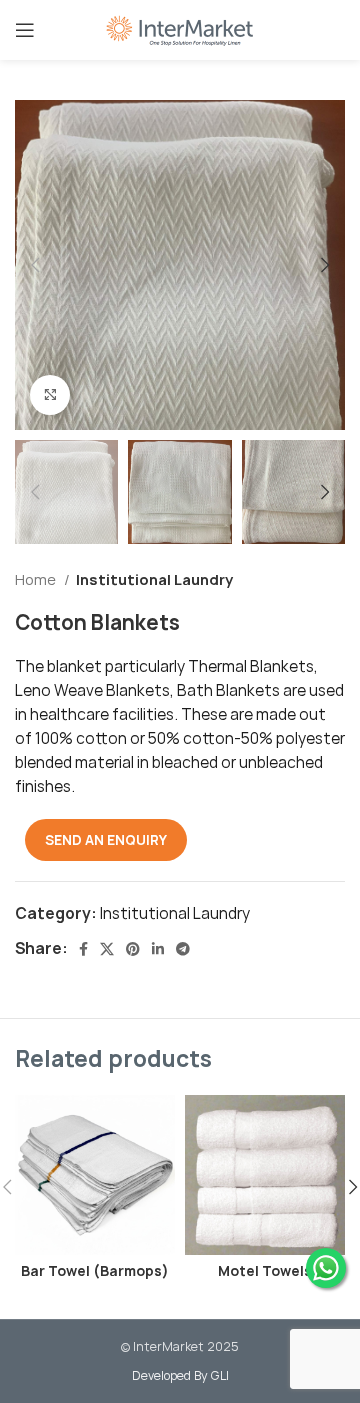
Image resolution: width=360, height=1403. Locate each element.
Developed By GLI (180, 1375)
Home (37, 579)
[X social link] (107, 949)
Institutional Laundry (154, 579)
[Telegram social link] (183, 949)
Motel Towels (265, 1271)
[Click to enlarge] (50, 395)
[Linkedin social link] (158, 949)
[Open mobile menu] (25, 30)
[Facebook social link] (83, 949)
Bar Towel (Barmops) (95, 1271)
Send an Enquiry (106, 840)
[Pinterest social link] (133, 949)
